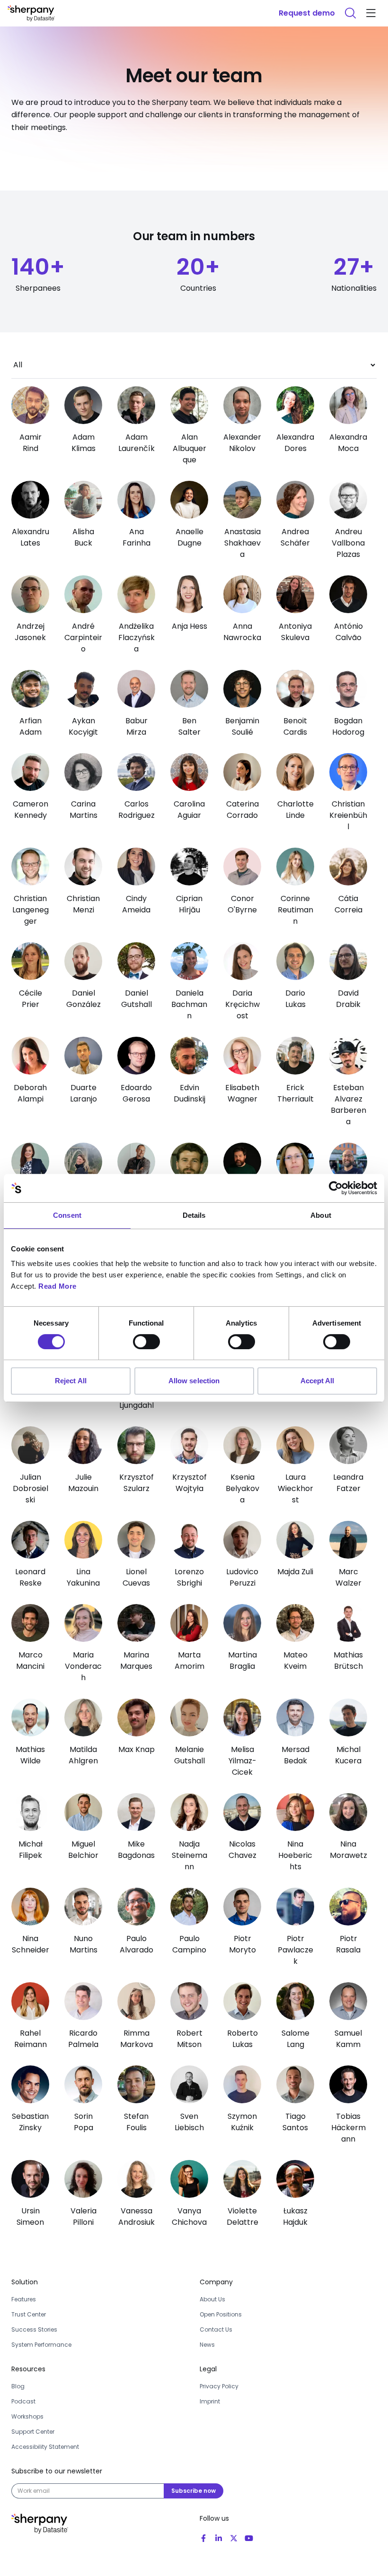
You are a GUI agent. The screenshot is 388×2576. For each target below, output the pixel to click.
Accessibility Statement (45, 2447)
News (207, 2345)
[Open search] (350, 13)
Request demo (307, 13)
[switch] (146, 1342)
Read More (57, 1286)
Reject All (71, 1381)
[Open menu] (371, 13)
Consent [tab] (67, 1215)
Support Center (33, 2432)
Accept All (317, 1381)
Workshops (27, 2416)
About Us (212, 2299)
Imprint (210, 2401)
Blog (18, 2386)
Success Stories (34, 2329)
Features (24, 2299)
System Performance (41, 2345)
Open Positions (221, 2314)
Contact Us (216, 2329)
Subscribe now (194, 2491)
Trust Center (29, 2314)
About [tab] (321, 1215)
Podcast (23, 2401)
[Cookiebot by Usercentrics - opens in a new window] (336, 1188)
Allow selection (194, 1381)
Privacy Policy (219, 2386)
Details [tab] (194, 1215)
